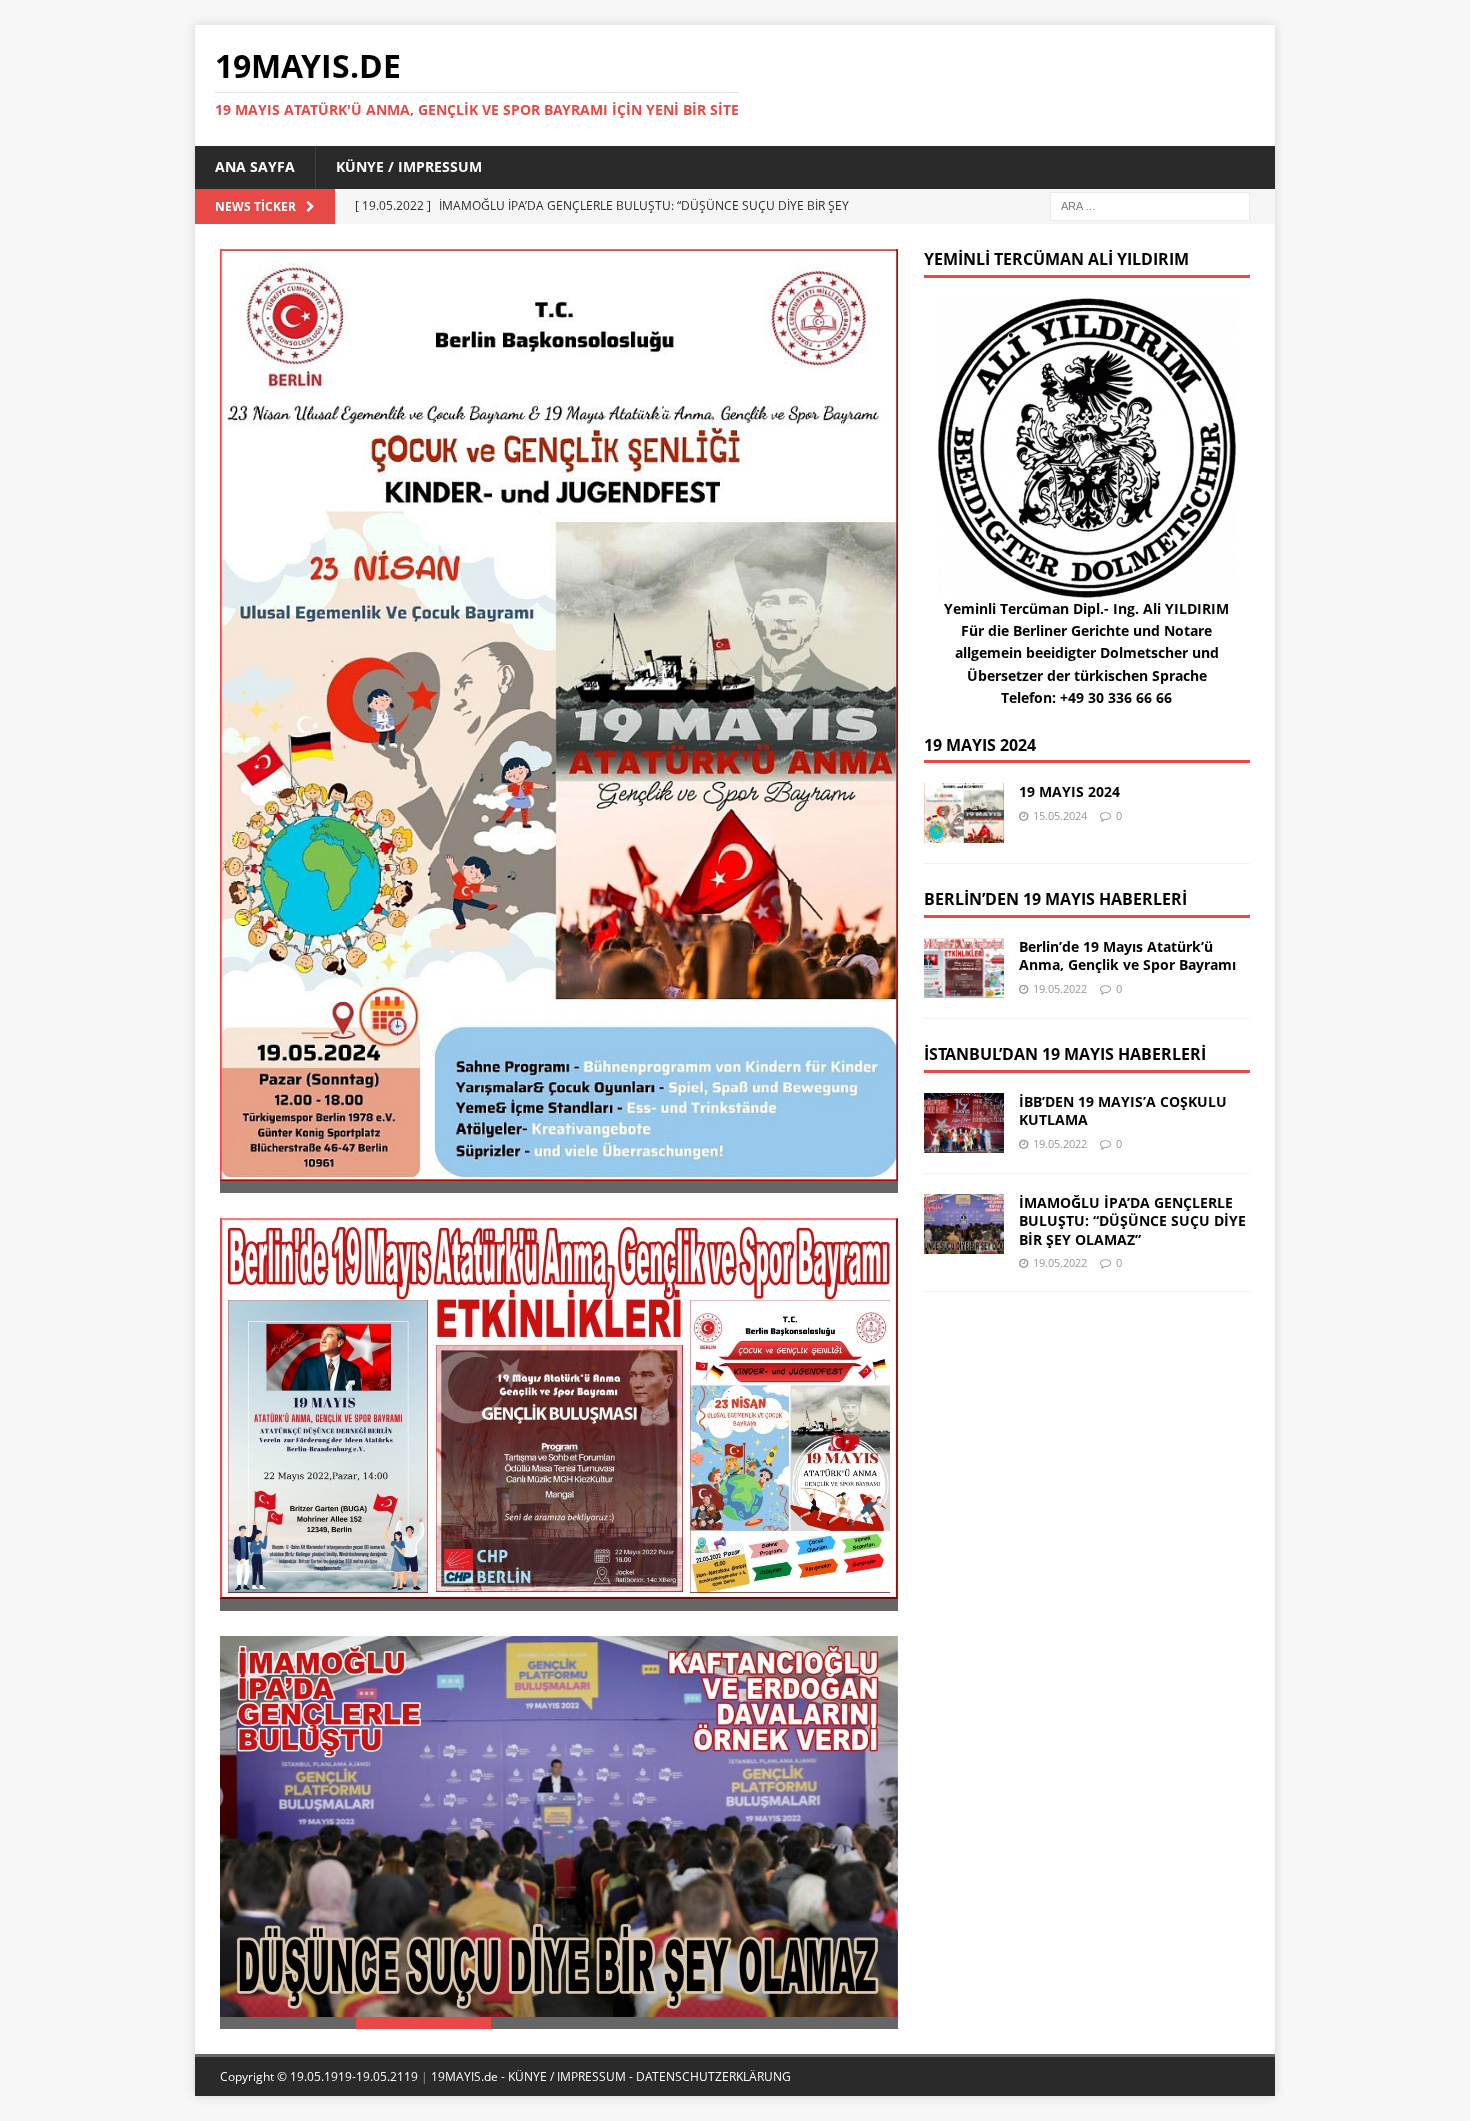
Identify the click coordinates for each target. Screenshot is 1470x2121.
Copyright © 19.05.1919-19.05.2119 (320, 2076)
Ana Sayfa (255, 166)
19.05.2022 (1060, 988)
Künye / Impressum (409, 166)
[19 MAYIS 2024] (559, 715)
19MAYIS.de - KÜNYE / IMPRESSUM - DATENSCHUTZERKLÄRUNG (611, 2076)
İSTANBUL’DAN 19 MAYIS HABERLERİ (1065, 1054)
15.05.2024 (1060, 815)
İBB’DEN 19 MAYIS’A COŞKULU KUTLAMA (1123, 1110)
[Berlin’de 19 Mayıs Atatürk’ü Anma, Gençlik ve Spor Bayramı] (559, 1408)
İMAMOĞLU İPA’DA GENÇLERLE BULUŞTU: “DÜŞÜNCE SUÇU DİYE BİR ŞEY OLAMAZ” (1132, 1220)
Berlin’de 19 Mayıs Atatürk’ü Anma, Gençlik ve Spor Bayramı (1127, 955)
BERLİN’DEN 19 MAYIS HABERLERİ (1055, 899)
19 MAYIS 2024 (980, 745)
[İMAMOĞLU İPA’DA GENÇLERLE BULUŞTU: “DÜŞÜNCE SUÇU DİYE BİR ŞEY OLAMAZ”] (559, 1826)
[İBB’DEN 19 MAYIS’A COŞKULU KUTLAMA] (964, 1123)
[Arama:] (1150, 204)
